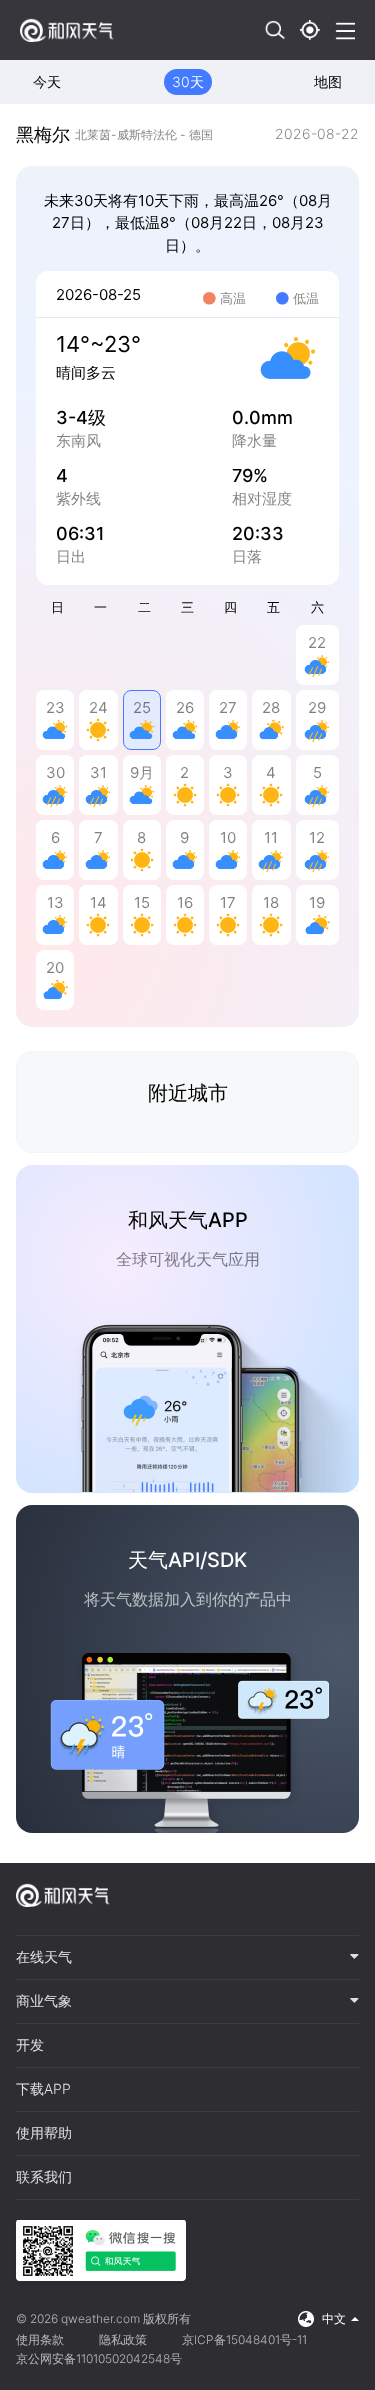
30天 (188, 81)
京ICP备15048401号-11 (244, 2339)
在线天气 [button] (44, 1957)
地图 (328, 81)
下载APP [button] (43, 2089)
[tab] (187, 1958)
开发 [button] (30, 2045)
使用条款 (40, 2339)
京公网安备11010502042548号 (99, 2358)
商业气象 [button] (44, 2001)
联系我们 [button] (44, 2177)
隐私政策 (123, 2339)
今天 (47, 81)
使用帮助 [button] (44, 2133)
